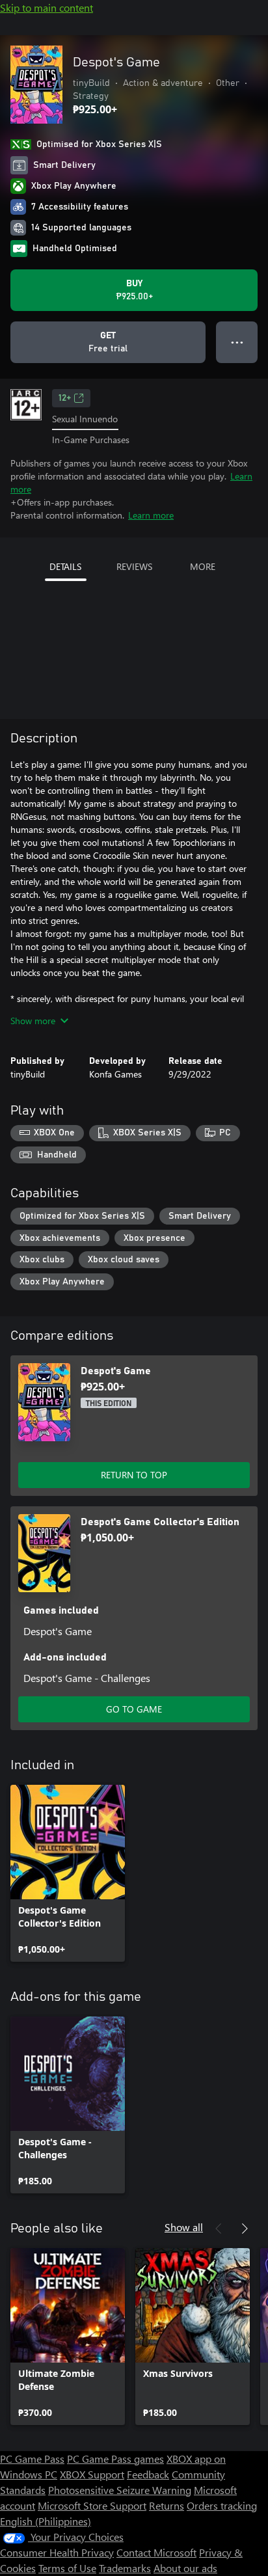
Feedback (148, 2474)
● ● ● (237, 342)
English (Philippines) (46, 2521)
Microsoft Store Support (92, 2505)
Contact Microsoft (156, 2552)
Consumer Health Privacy (57, 2552)
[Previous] (219, 2229)
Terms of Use (67, 2568)
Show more (33, 1021)
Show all (184, 2227)
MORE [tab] (203, 566)
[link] (68, 1873)
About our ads (185, 2568)
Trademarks (125, 2568)
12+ (65, 398)
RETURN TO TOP (134, 1475)
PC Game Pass (32, 2459)
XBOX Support (92, 2474)
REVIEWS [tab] (134, 566)
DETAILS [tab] (65, 566)
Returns (167, 2505)
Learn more (151, 515)
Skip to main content (47, 7)
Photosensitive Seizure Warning (120, 2490)
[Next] (245, 2229)
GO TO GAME (134, 1709)
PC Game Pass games (115, 2459)
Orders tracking (222, 2505)
